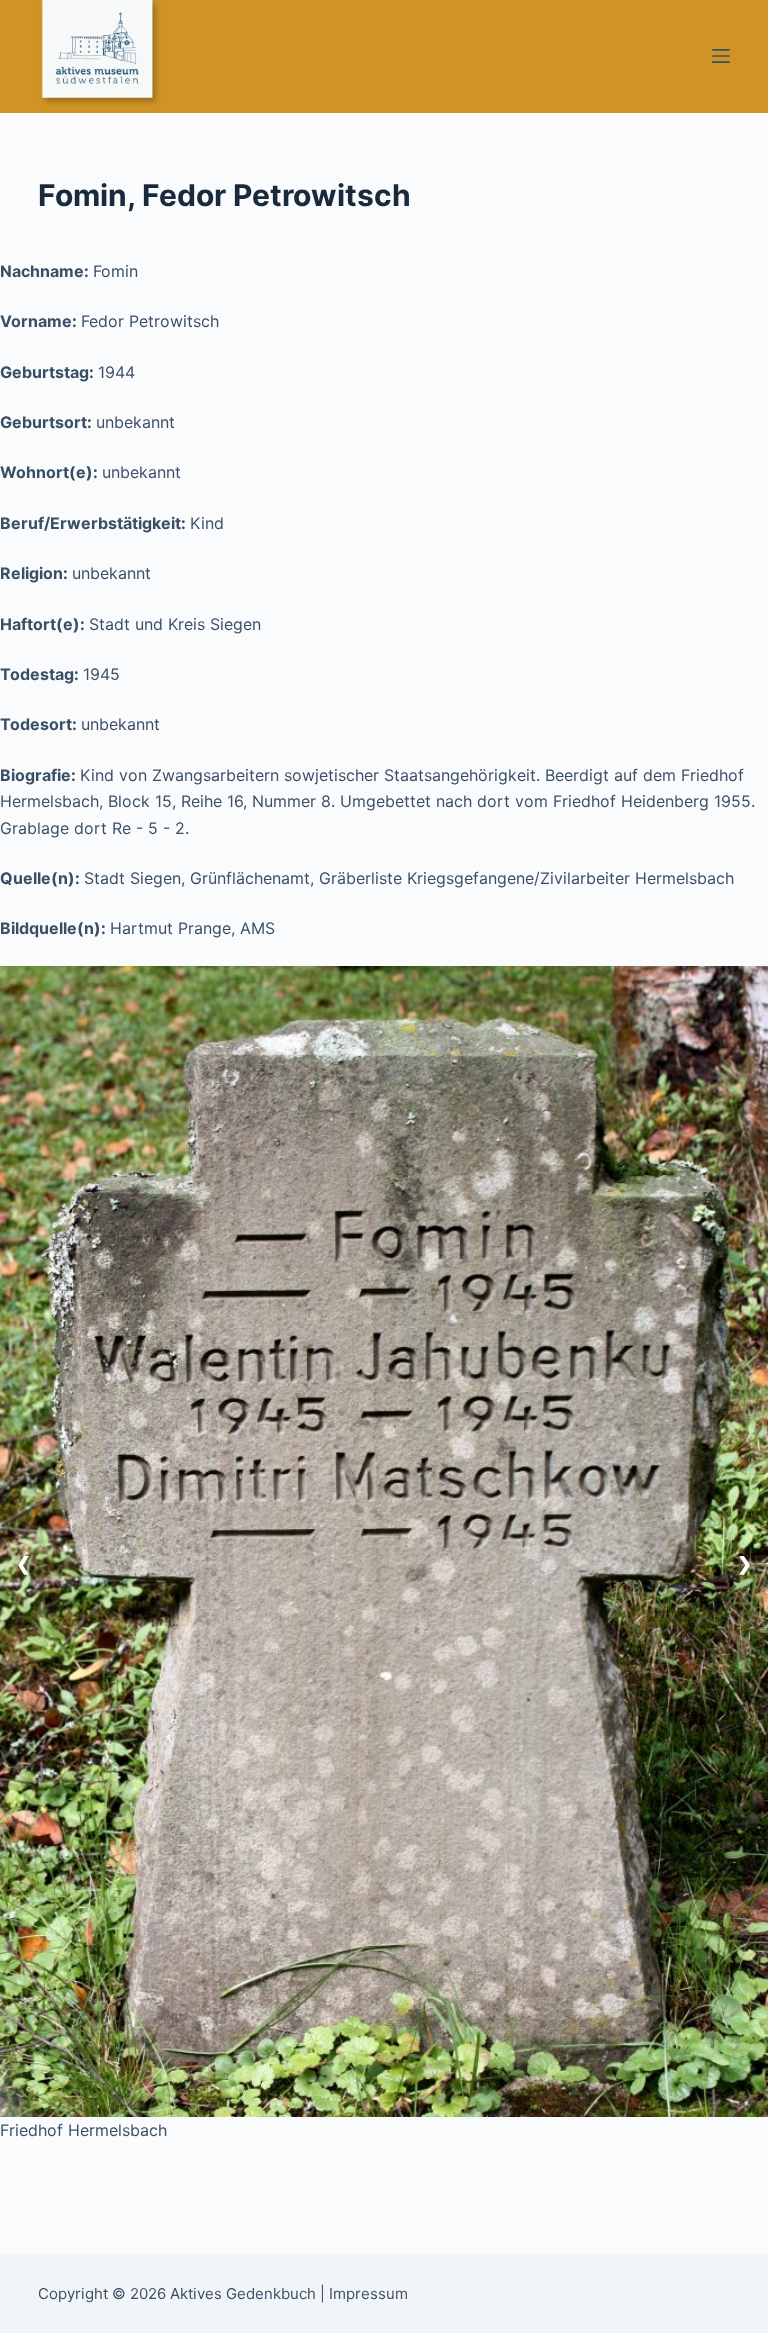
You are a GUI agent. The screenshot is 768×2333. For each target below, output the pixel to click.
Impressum (368, 2293)
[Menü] (721, 56)
